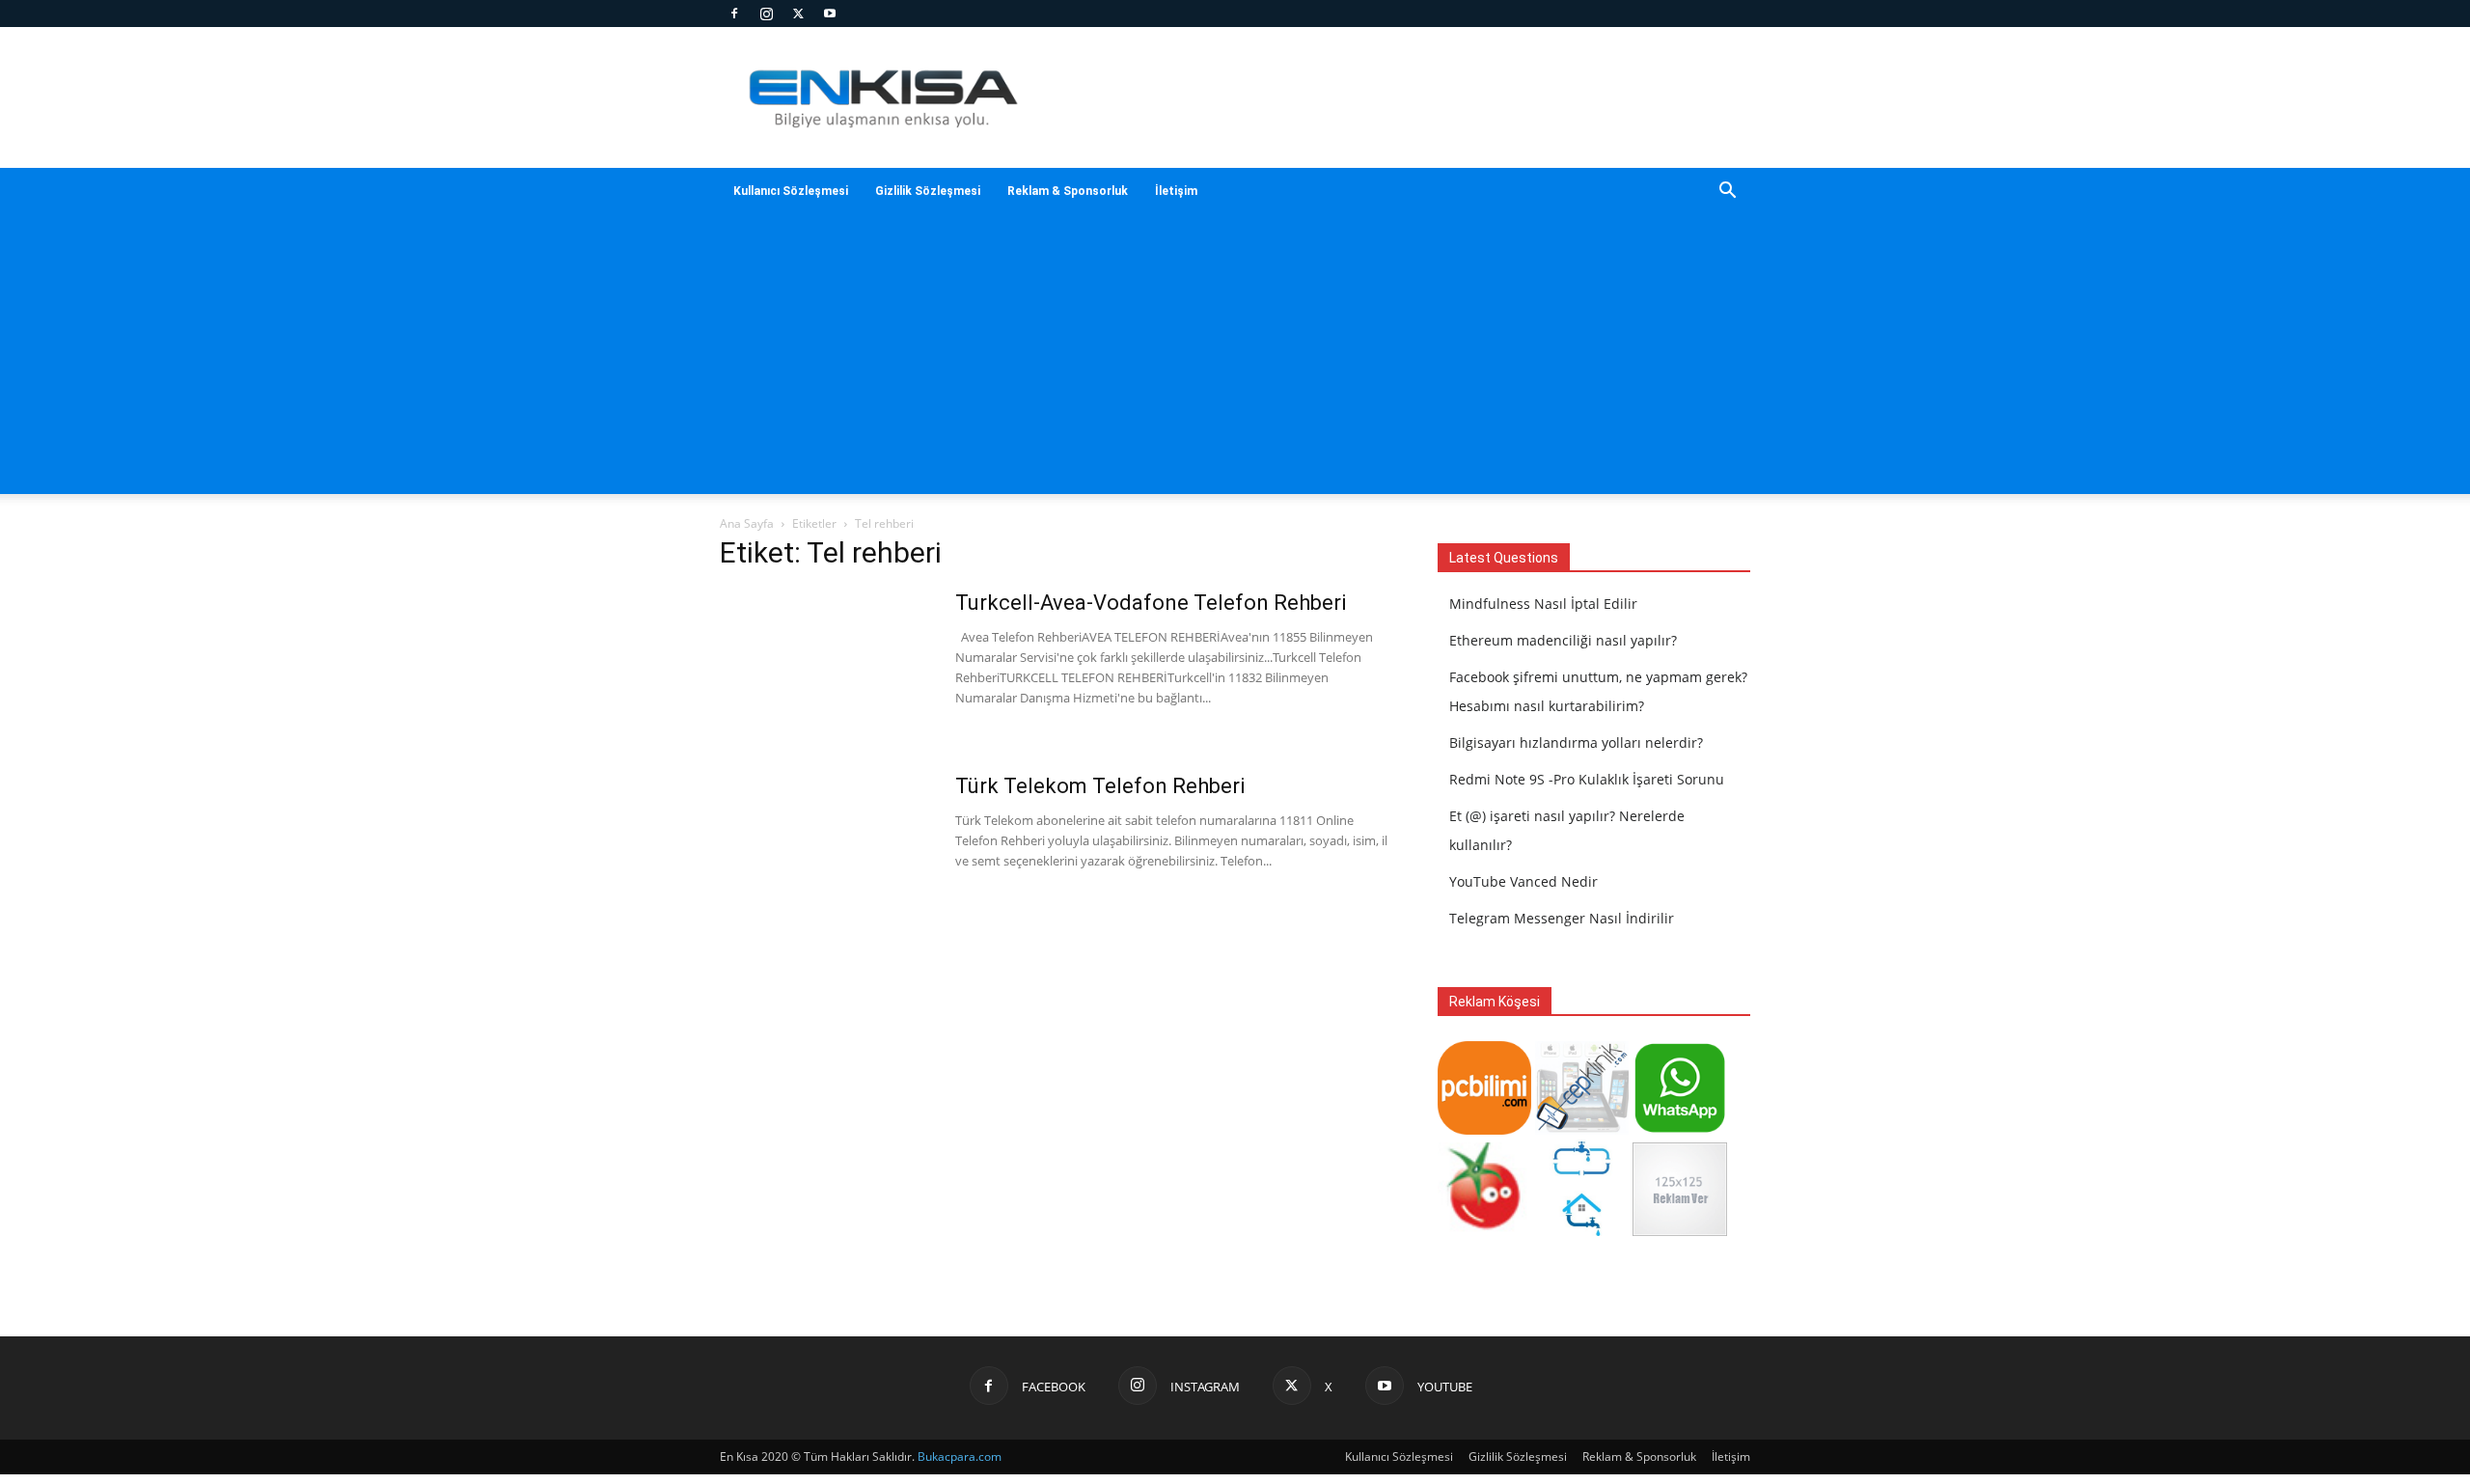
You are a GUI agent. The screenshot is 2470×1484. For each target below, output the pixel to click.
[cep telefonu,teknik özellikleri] (1582, 1129)
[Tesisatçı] (1582, 1231)
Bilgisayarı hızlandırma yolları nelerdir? (1576, 742)
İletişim (1176, 191)
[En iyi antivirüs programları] (1484, 1129)
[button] (1727, 192)
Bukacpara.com (960, 1457)
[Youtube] (830, 14)
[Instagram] (766, 14)
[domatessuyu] (1484, 1231)
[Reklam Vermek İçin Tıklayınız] (1679, 1231)
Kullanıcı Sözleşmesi (791, 191)
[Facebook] (734, 14)
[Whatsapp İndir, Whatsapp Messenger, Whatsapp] (1679, 1129)
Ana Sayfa (747, 523)
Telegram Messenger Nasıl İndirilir (1562, 918)
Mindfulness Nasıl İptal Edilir (1543, 604)
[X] (798, 14)
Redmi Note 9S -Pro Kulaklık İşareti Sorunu (1587, 779)
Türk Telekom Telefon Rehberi (1100, 786)
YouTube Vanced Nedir (1523, 881)
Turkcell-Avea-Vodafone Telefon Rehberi (1151, 603)
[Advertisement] (1235, 359)
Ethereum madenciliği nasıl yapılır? (1563, 640)
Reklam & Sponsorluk (1068, 191)
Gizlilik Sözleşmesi (928, 191)
